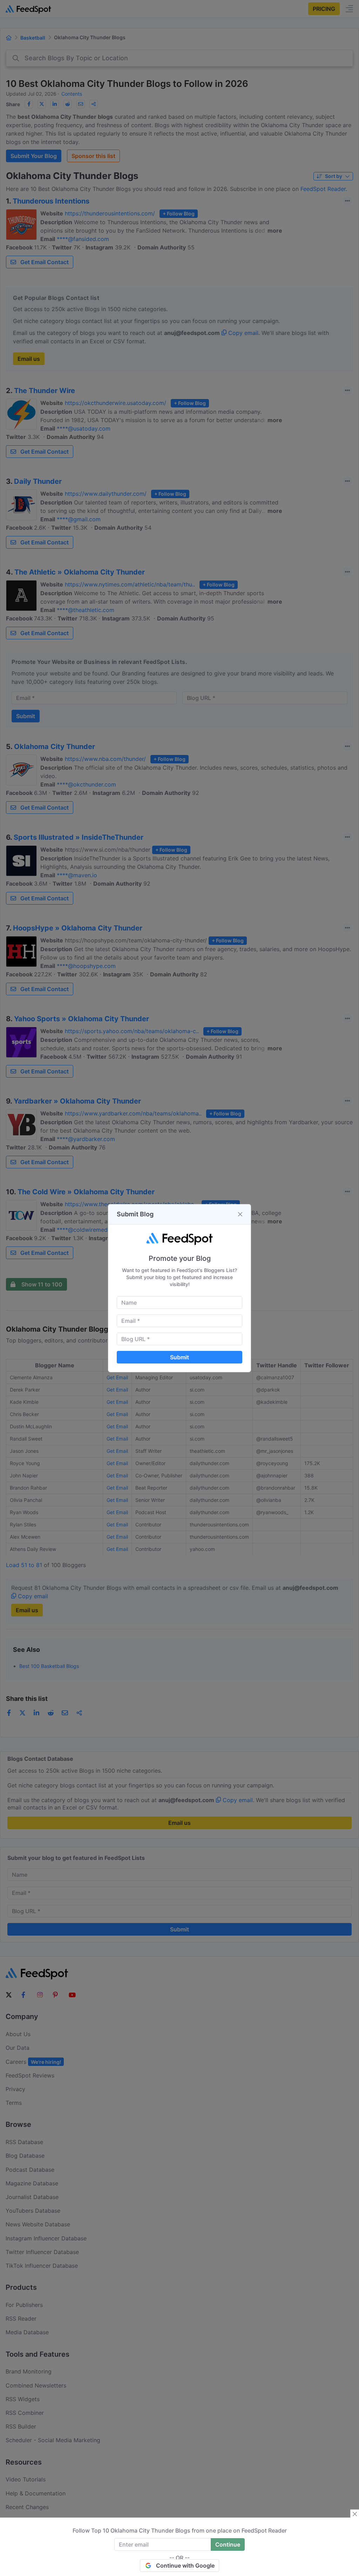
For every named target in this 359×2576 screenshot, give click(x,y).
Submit (179, 1357)
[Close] (240, 1214)
